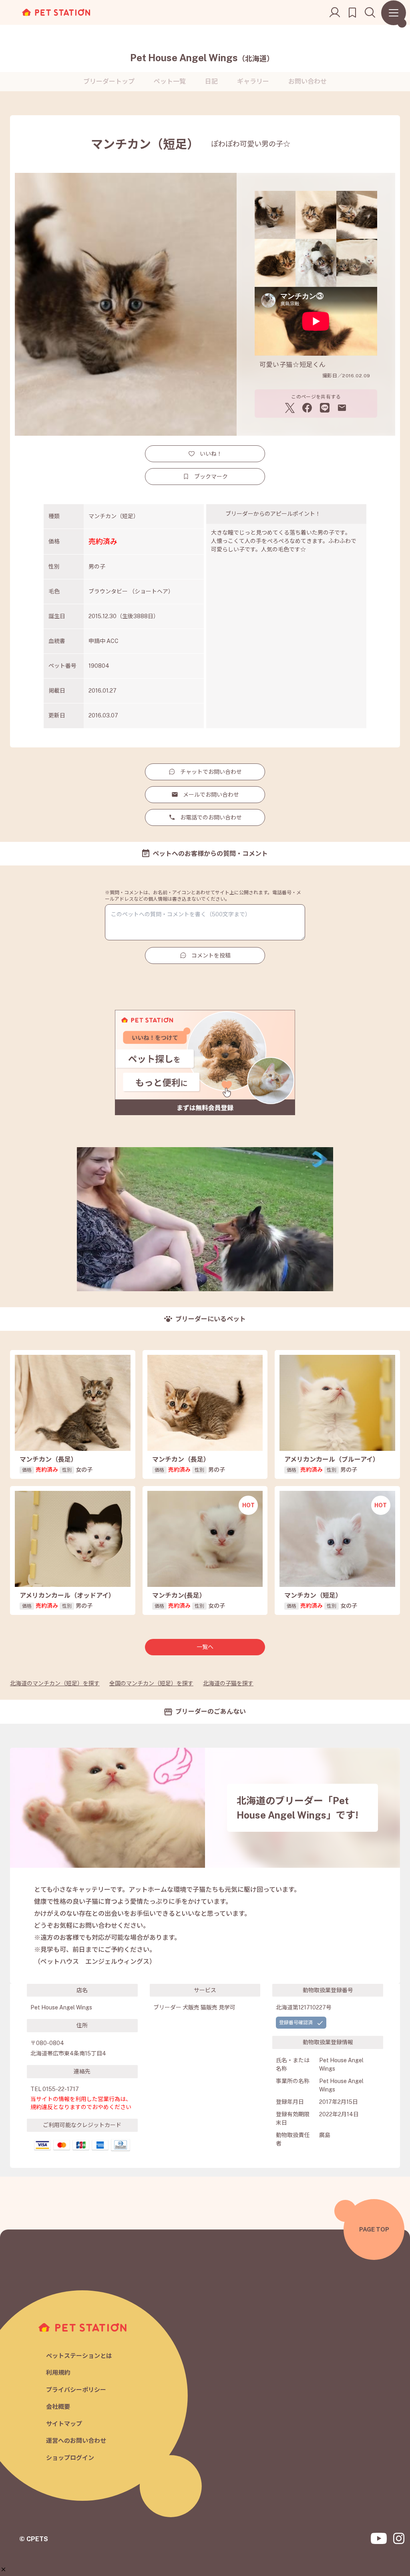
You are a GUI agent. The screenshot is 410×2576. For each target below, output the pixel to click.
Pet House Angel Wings (202, 58)
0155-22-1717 (61, 2089)
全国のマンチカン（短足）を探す (151, 1683)
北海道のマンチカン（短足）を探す (55, 1683)
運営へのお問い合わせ (76, 2441)
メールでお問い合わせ (211, 795)
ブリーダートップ (109, 81)
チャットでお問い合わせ (211, 772)
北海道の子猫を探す (228, 1683)
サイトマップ (64, 2424)
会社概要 (58, 2407)
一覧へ (205, 1647)
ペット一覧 (170, 81)
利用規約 (58, 2373)
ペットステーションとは (79, 2356)
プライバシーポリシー (76, 2390)
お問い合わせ (307, 81)
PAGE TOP (374, 2229)
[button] (3, 2569)
